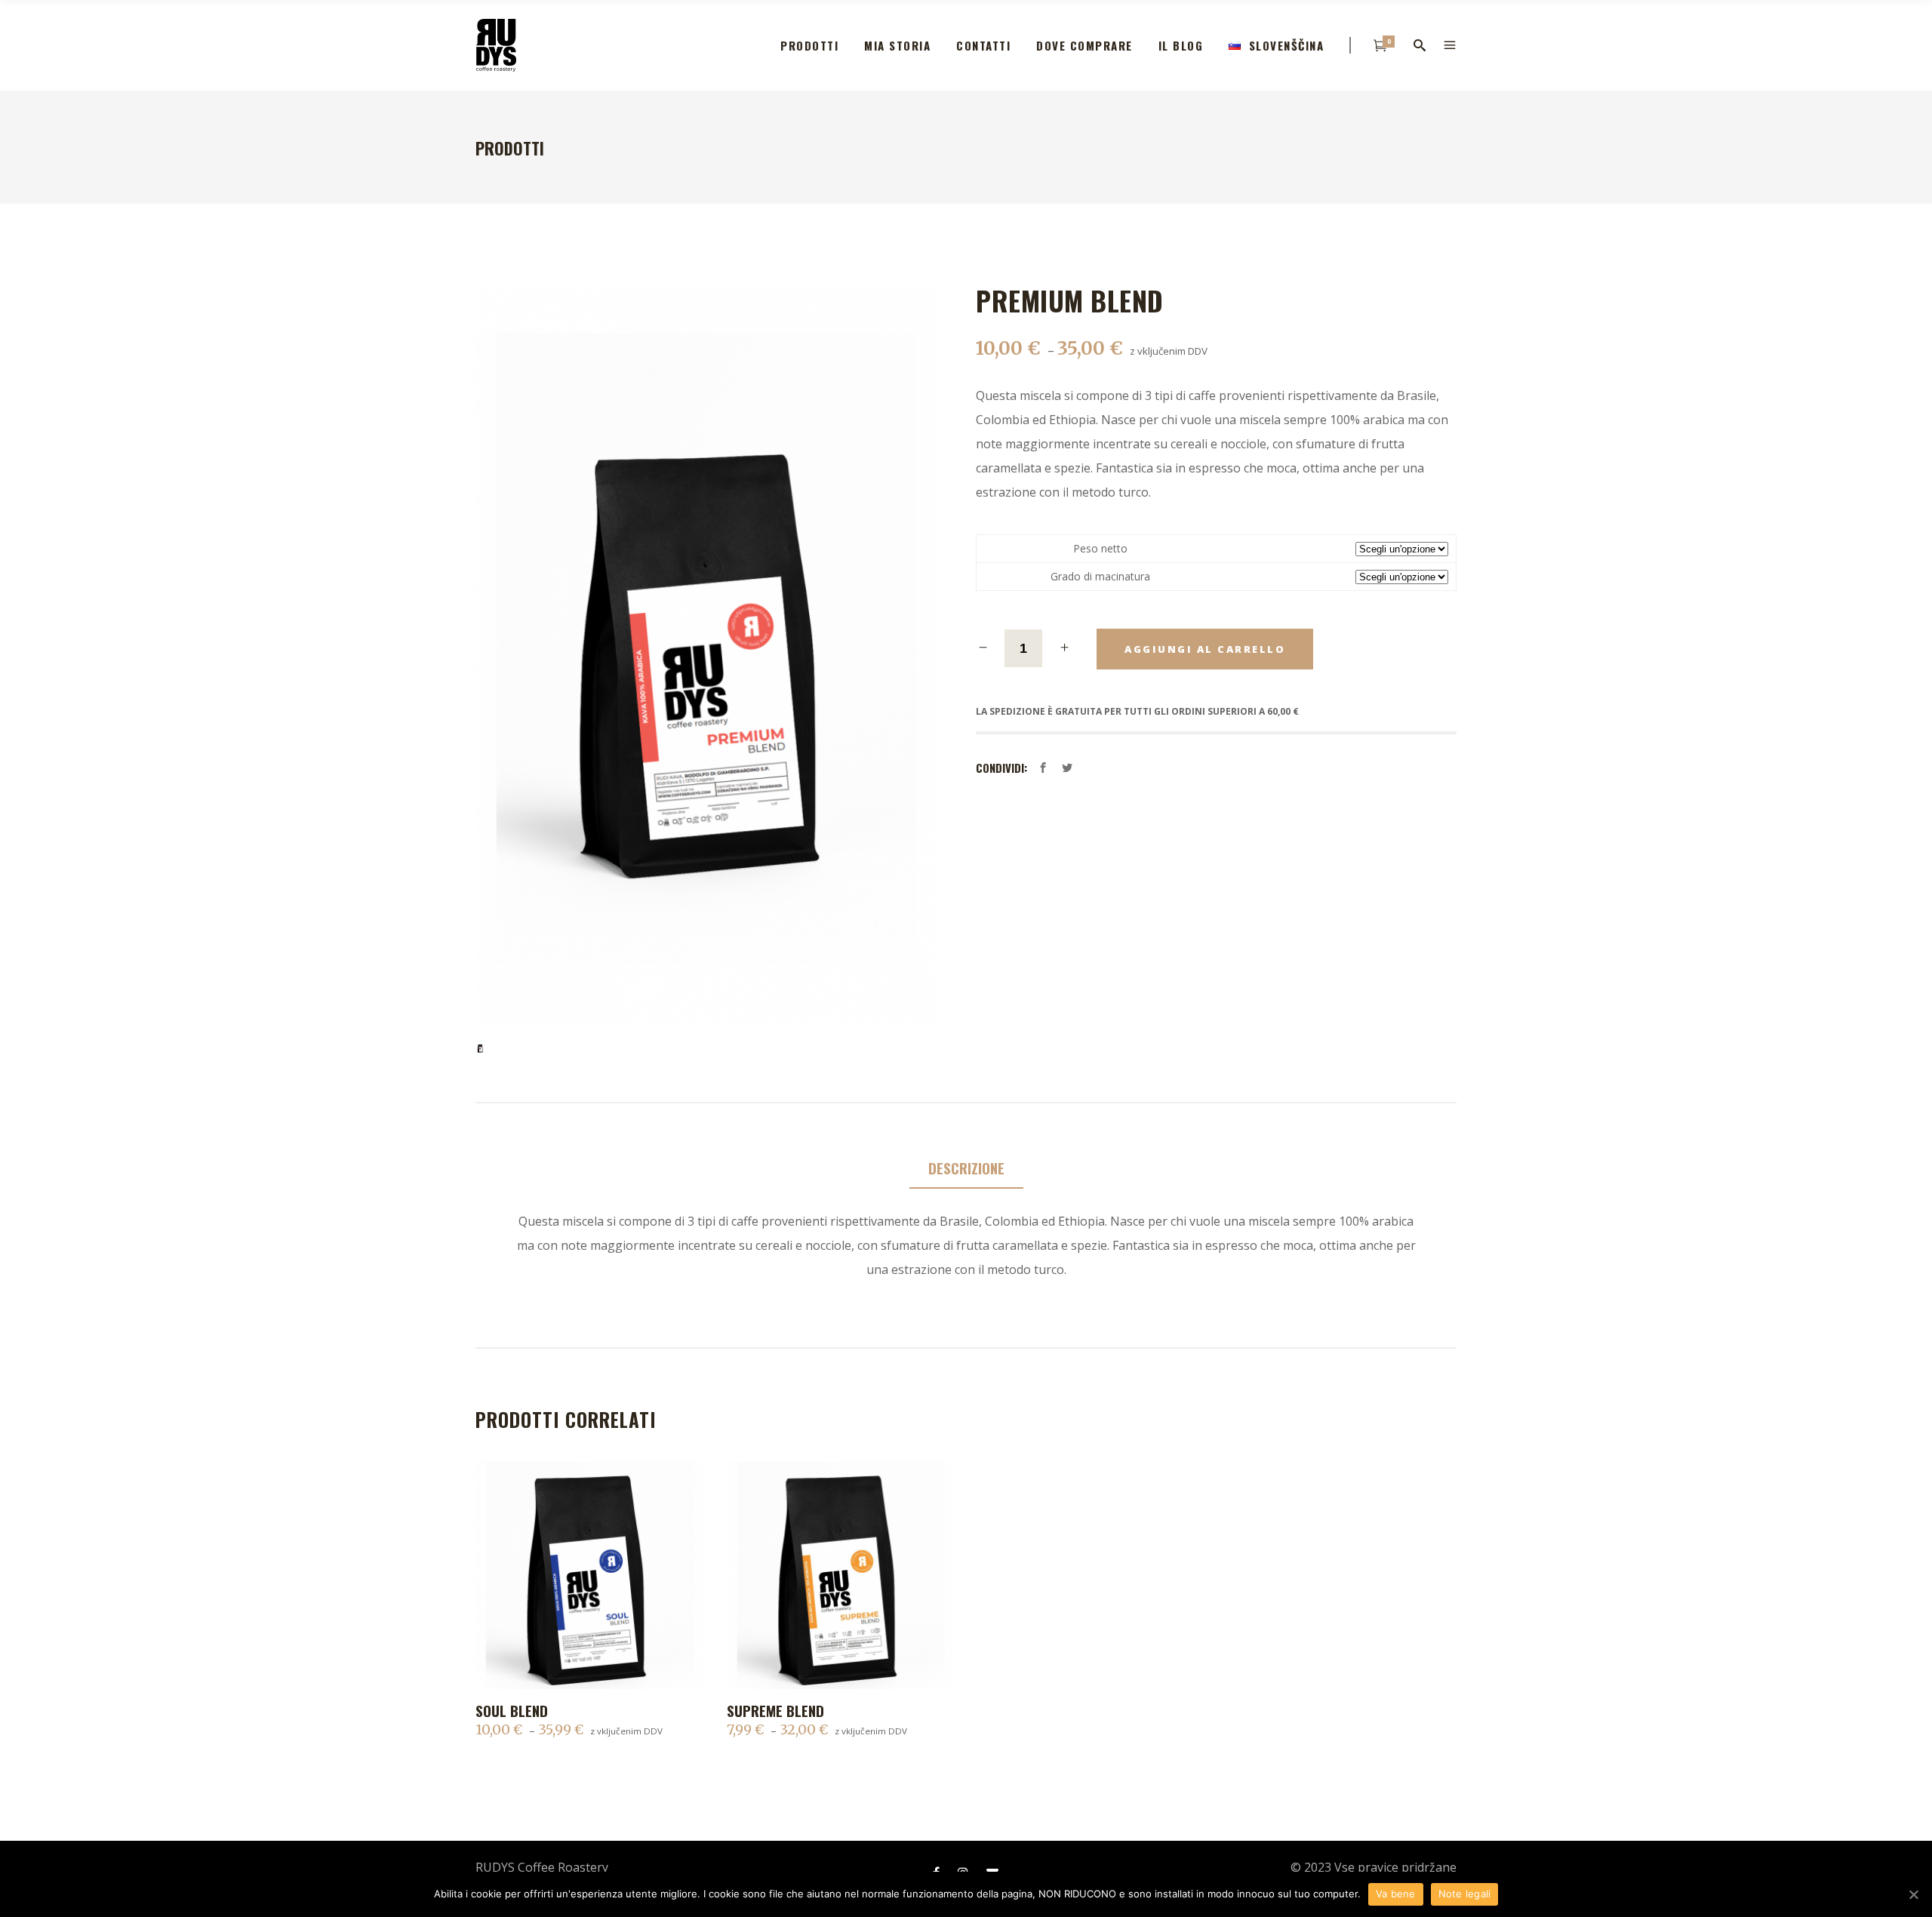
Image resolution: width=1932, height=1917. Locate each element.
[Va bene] (1913, 1894)
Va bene (1396, 1894)
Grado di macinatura (1100, 576)
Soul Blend (512, 1710)
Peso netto (1100, 548)
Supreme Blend (775, 1710)
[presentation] (966, 1169)
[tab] (966, 1169)
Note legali (1465, 1894)
